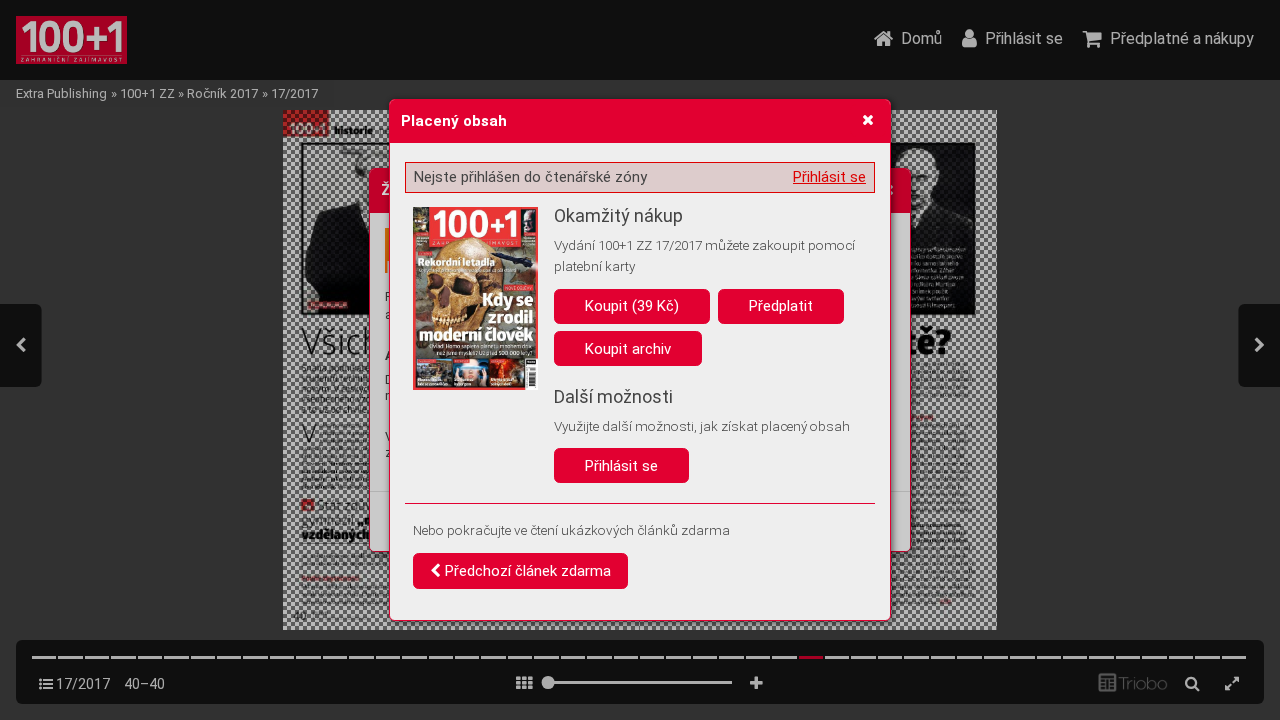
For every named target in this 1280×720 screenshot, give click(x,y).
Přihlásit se (829, 177)
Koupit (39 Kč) (632, 306)
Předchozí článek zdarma (526, 571)
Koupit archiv (628, 349)
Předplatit (781, 306)
